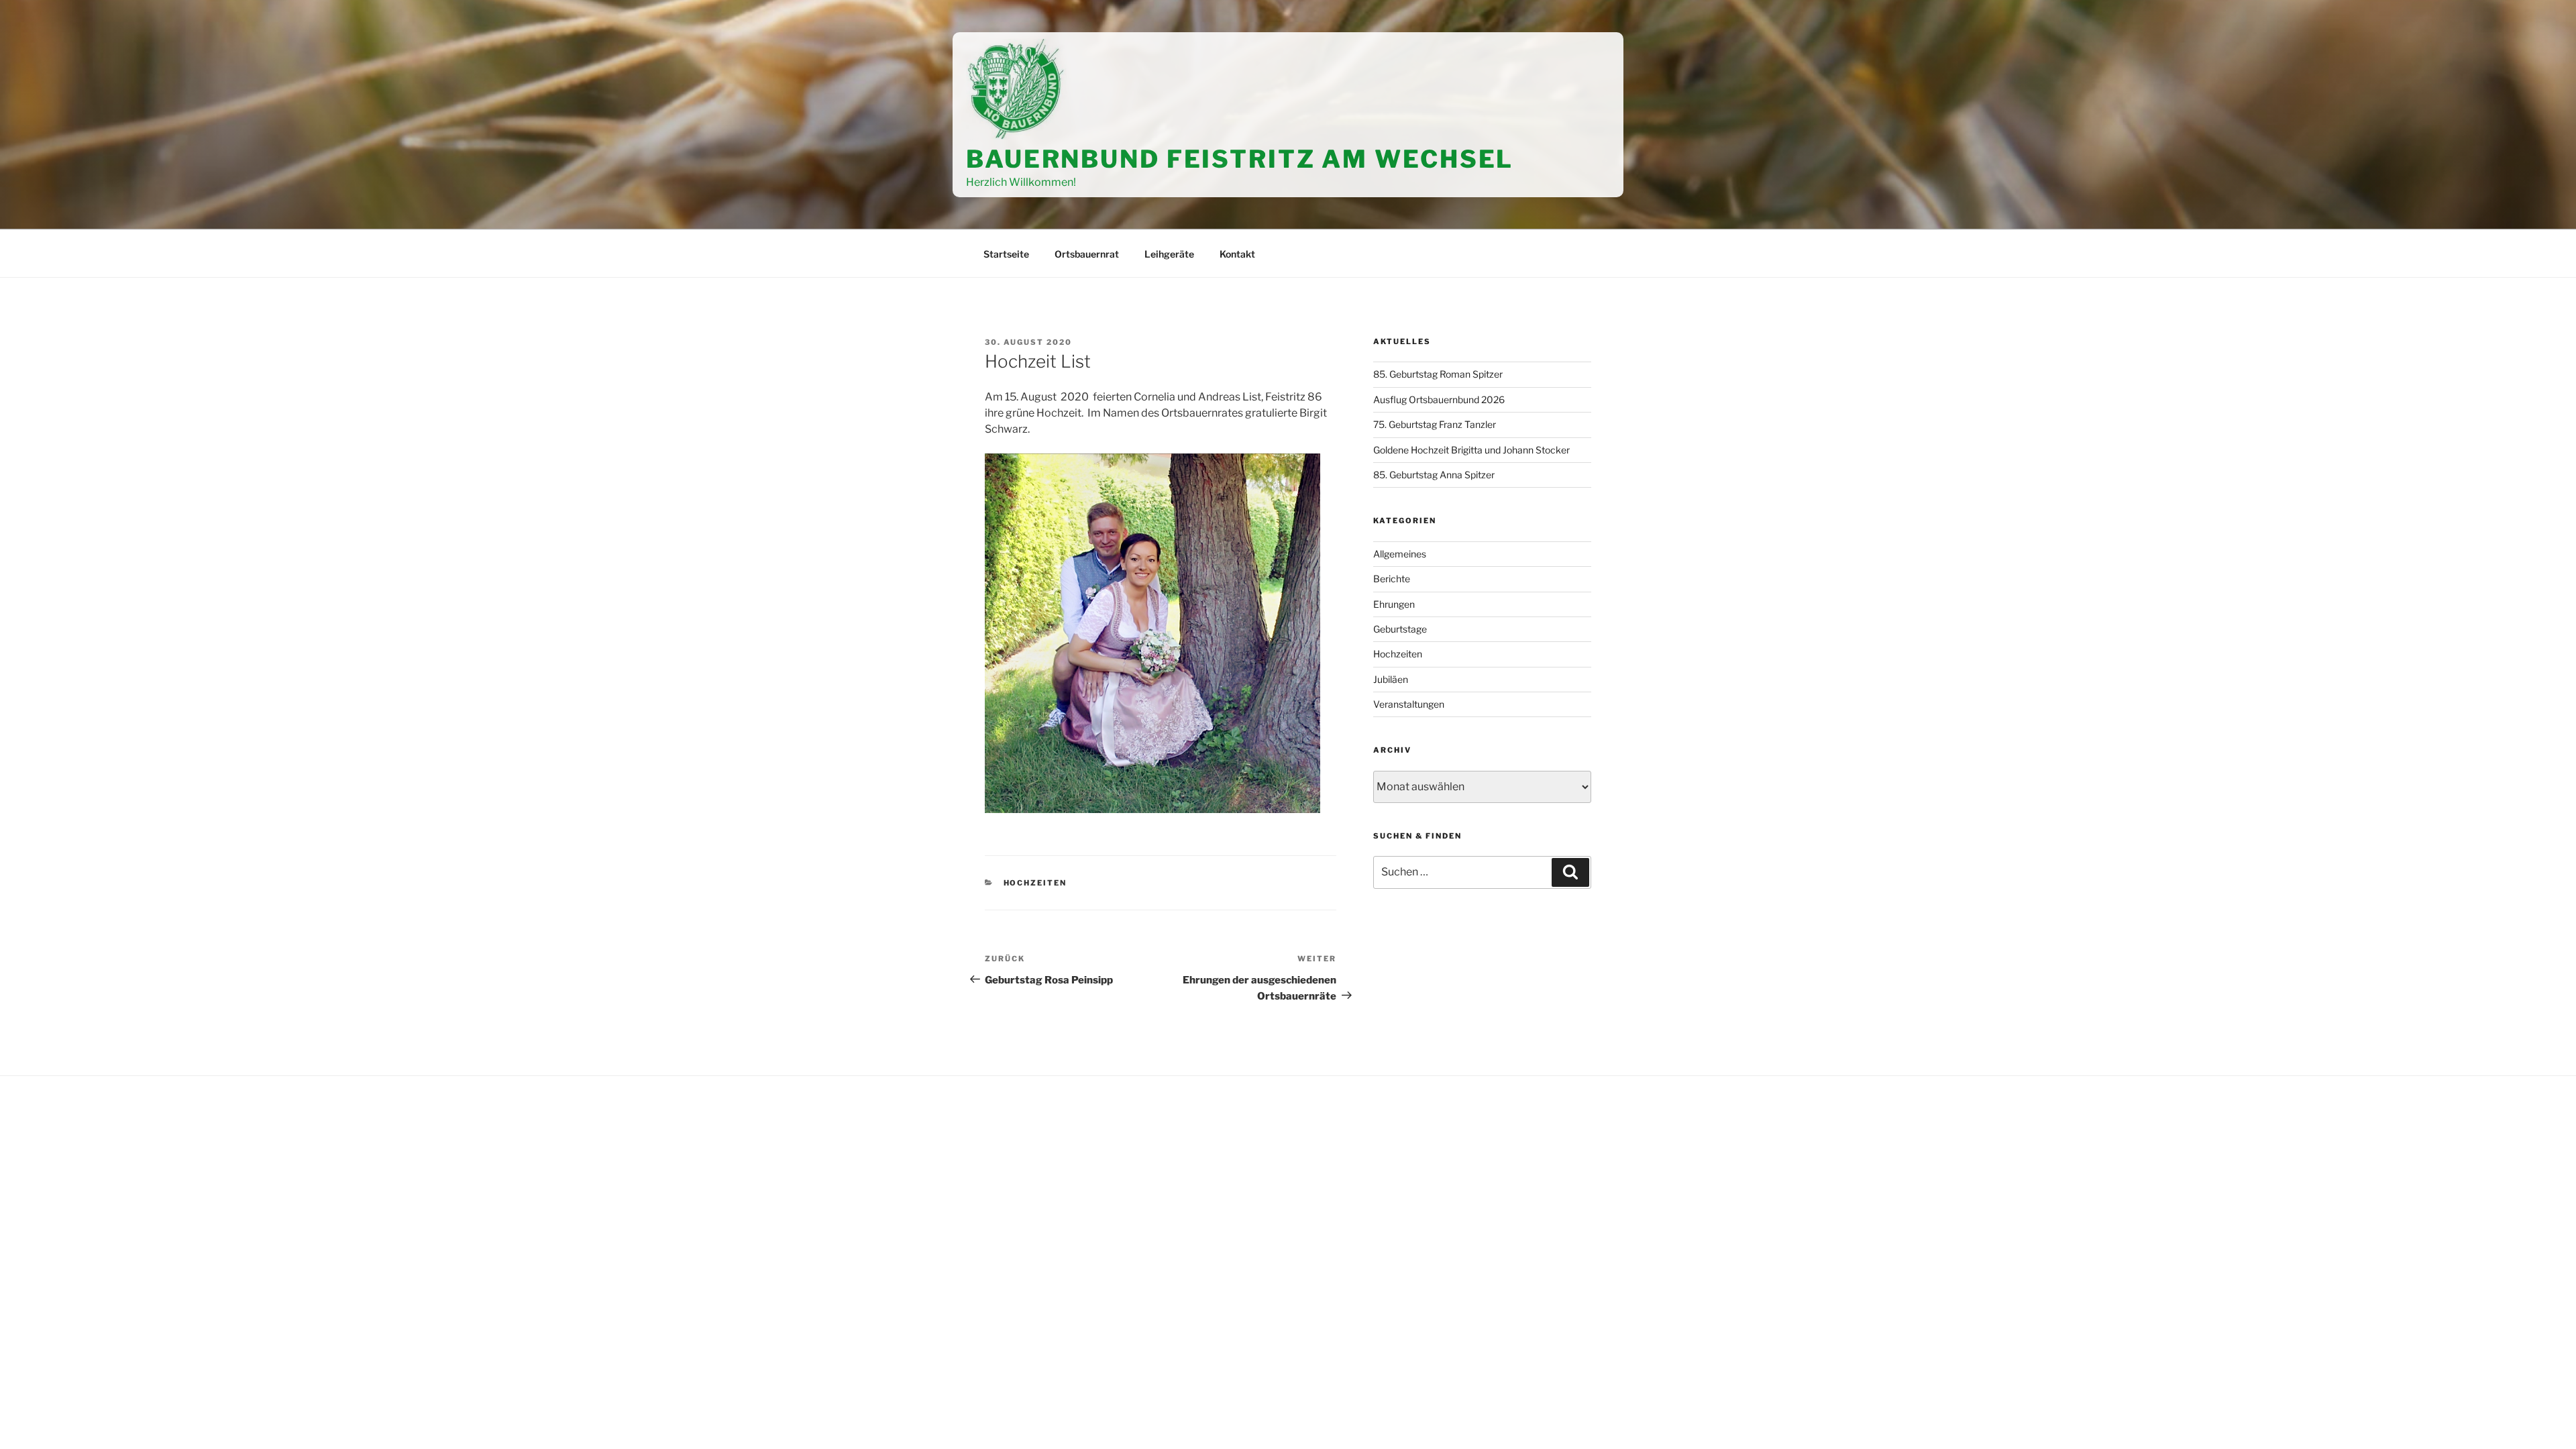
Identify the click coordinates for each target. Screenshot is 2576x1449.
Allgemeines (1400, 554)
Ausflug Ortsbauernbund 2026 (1439, 399)
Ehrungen (1394, 604)
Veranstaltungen (1409, 704)
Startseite (1006, 254)
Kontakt (1237, 254)
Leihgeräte (1169, 254)
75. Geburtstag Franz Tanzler (1435, 424)
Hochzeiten (1035, 883)
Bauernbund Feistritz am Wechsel (1240, 159)
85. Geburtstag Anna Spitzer (1434, 475)
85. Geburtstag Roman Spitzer (1438, 374)
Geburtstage (1400, 629)
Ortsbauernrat (1087, 254)
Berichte (1392, 579)
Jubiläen (1391, 679)
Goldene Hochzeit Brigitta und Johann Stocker (1471, 450)
